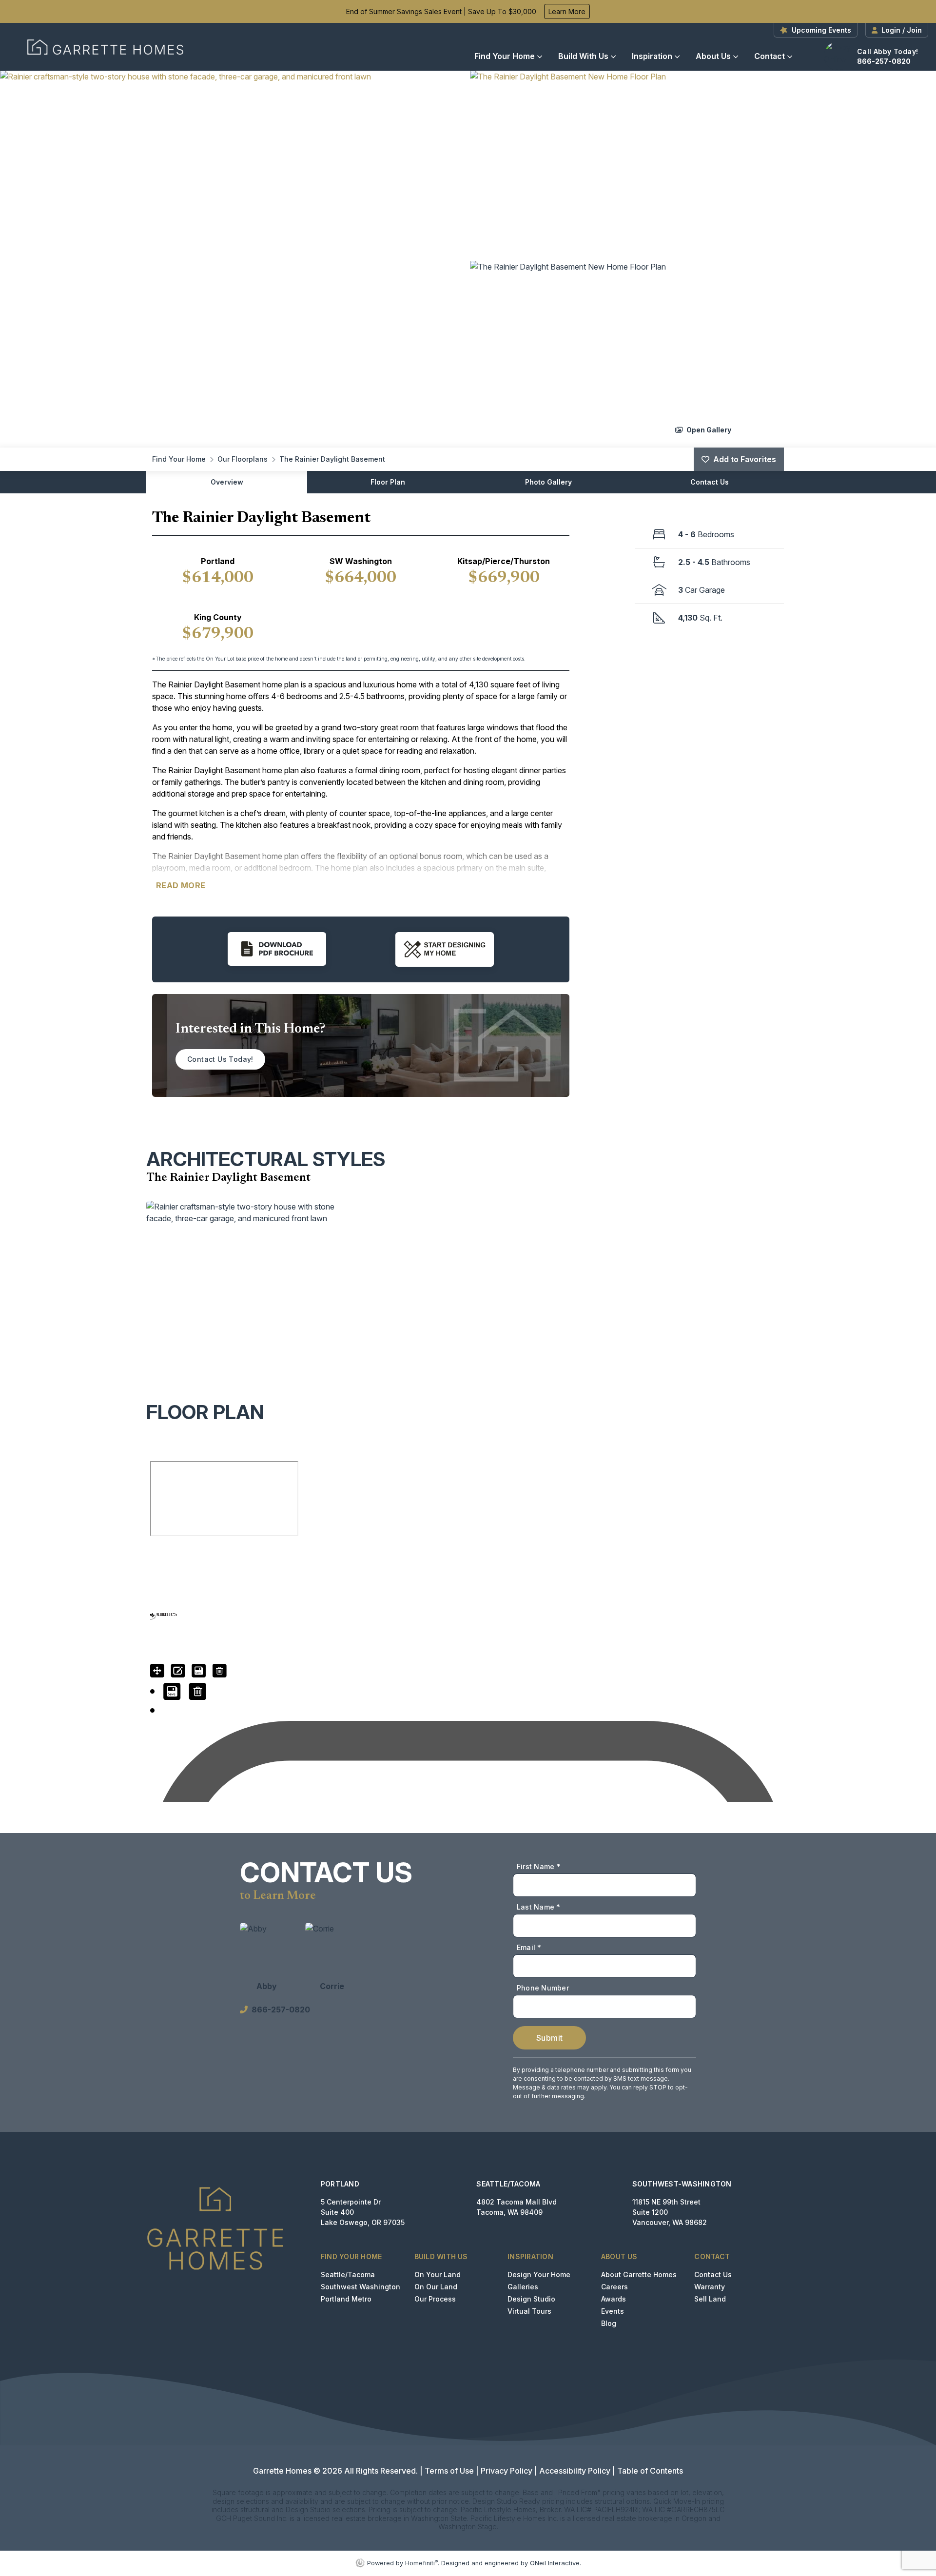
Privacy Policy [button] (507, 2471)
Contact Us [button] (713, 2274)
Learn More (567, 11)
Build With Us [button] (583, 56)
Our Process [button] (435, 2299)
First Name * (539, 1866)
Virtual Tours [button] (529, 2311)
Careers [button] (614, 2287)
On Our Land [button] (436, 2287)
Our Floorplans (243, 459)
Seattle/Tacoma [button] (348, 2274)
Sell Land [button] (710, 2299)
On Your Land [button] (438, 2274)
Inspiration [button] (652, 56)
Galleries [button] (523, 2287)
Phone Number (543, 1988)
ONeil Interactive (555, 2563)
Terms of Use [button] (449, 2471)
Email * (529, 1947)
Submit (549, 2038)
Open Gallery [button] (708, 429)
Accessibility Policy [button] (575, 2471)
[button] (233, 259)
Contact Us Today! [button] (220, 1059)
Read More (181, 885)
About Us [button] (713, 56)
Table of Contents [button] (650, 2471)
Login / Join (902, 30)
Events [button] (613, 2311)
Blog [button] (609, 2323)
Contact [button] (770, 56)
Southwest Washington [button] (361, 2287)
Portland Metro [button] (346, 2299)
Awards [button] (614, 2299)
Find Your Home (505, 56)
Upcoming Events (821, 30)
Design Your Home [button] (539, 2274)
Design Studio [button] (531, 2299)
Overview (227, 482)
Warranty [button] (710, 2287)
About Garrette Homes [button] (639, 2274)
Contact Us (710, 482)
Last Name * (539, 1907)
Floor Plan (388, 482)
